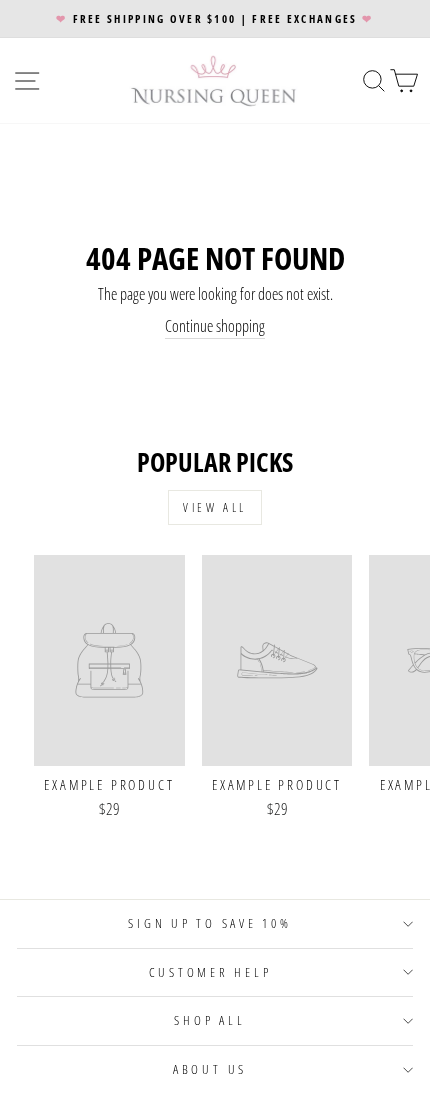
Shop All (209, 1020)
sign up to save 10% (209, 923)
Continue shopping (215, 326)
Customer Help (210, 972)
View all (215, 507)
